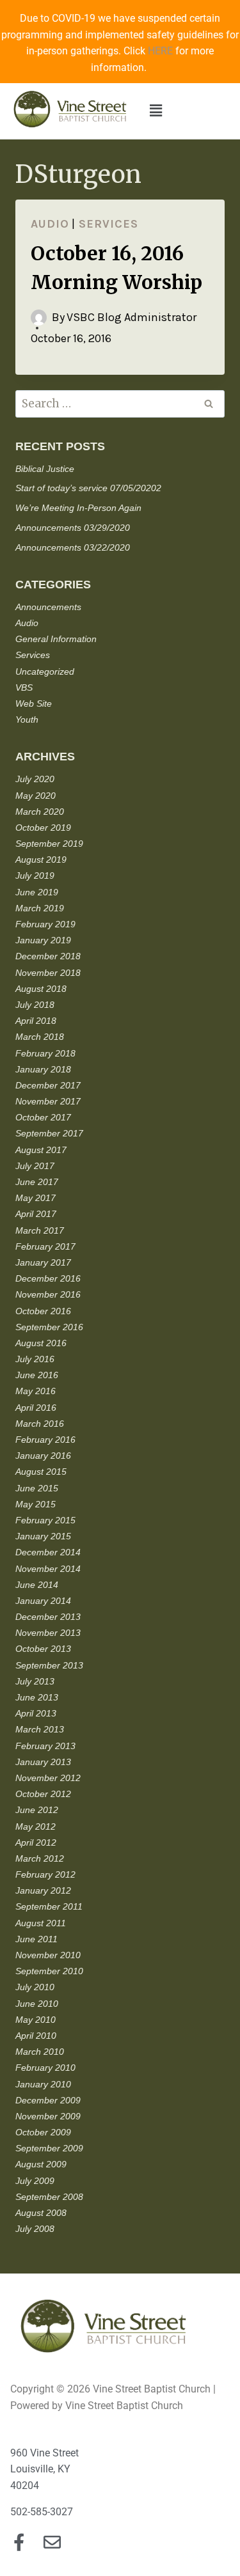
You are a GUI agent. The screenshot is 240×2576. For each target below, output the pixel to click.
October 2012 (43, 1794)
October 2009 (43, 2132)
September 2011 (49, 1906)
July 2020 (35, 779)
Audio (50, 224)
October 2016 (43, 1311)
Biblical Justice (45, 469)
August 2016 (41, 1343)
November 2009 (48, 2116)
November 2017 (48, 1101)
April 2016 (36, 1408)
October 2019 (43, 828)
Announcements (48, 607)
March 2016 (40, 1424)
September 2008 (49, 2197)
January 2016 (43, 1456)
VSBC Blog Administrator (132, 317)
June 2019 (37, 892)
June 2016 (37, 1375)
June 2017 (37, 1182)
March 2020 (40, 812)
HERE (160, 51)
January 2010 (43, 2084)
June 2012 (37, 1810)
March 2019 (40, 908)
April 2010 (36, 2036)
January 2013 (43, 1762)
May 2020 (36, 796)
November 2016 (48, 1294)
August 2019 (41, 860)
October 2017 (43, 1117)
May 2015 (36, 1504)
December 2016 (48, 1278)
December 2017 (48, 1085)
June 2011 (36, 1939)
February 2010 (45, 2068)
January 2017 (43, 1262)
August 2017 (41, 1150)
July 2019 (35, 876)
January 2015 (43, 1536)
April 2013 (36, 1713)
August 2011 (41, 1923)
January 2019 (43, 940)
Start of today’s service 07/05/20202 (88, 488)
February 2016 (45, 1440)
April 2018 (36, 1021)
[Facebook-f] (19, 2542)
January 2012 (43, 1890)
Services (108, 224)
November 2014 (48, 1569)
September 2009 (49, 2148)
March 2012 (40, 1858)
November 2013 (48, 1633)
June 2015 (37, 1488)
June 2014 (37, 1585)
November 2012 (48, 1778)
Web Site (34, 703)
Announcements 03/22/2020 (73, 547)
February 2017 (45, 1246)
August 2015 (41, 1472)
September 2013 (49, 1665)
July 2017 (35, 1166)
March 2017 (40, 1230)
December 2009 (48, 2100)
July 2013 (35, 1681)
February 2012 (45, 1874)
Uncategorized (45, 671)
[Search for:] (120, 404)
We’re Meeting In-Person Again (78, 508)
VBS (24, 687)
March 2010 (40, 2052)
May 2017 (36, 1198)
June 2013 (37, 1697)
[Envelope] (52, 2542)
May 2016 (36, 1391)
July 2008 (35, 2229)
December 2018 (48, 956)
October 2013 (43, 1649)
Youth (27, 719)
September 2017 (49, 1133)
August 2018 (41, 989)
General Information (56, 639)
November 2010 (48, 1955)
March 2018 (40, 1037)
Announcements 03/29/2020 (73, 528)
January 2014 (43, 1601)
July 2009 (35, 2181)
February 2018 (45, 1053)
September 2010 (49, 1971)
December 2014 (48, 1552)
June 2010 (37, 2004)
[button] (156, 111)
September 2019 (49, 844)
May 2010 (36, 2020)
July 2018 (35, 1005)
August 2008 (41, 2213)
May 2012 (36, 1826)
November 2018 (48, 973)
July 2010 (35, 1987)
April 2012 (36, 1842)
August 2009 (41, 2164)
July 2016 (35, 1359)
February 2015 (45, 1520)
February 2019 (45, 924)
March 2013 (40, 1729)
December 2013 (48, 1617)
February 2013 (45, 1746)
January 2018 (43, 1069)
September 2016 (49, 1327)
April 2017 (36, 1214)
